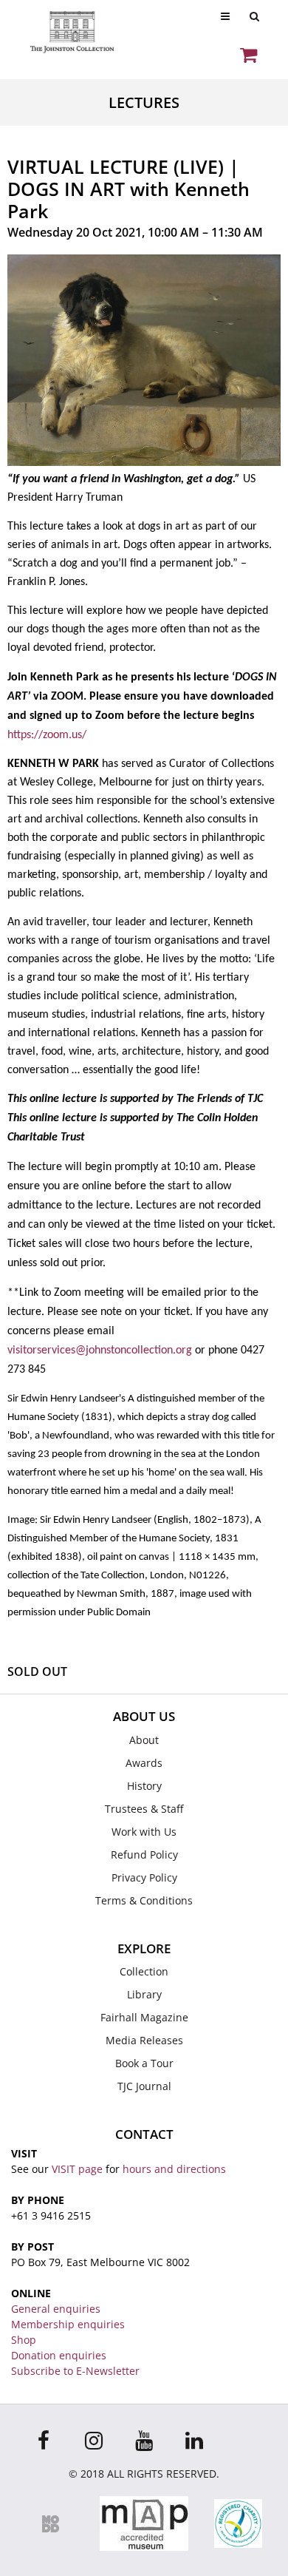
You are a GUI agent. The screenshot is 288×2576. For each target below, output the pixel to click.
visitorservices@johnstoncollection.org (100, 1350)
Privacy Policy (144, 1877)
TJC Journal (144, 2086)
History (144, 1786)
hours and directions (174, 2169)
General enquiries (56, 2309)
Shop (24, 2340)
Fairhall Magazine (144, 2017)
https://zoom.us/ (47, 735)
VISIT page (77, 2169)
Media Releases (144, 2040)
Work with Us (144, 1832)
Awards (144, 1763)
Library (144, 1994)
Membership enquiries (68, 2324)
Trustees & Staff (144, 1809)
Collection (144, 1971)
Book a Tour (144, 2063)
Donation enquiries (59, 2355)
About (144, 1740)
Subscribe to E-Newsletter (75, 2371)
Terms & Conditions (144, 1900)
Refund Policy (144, 1855)
